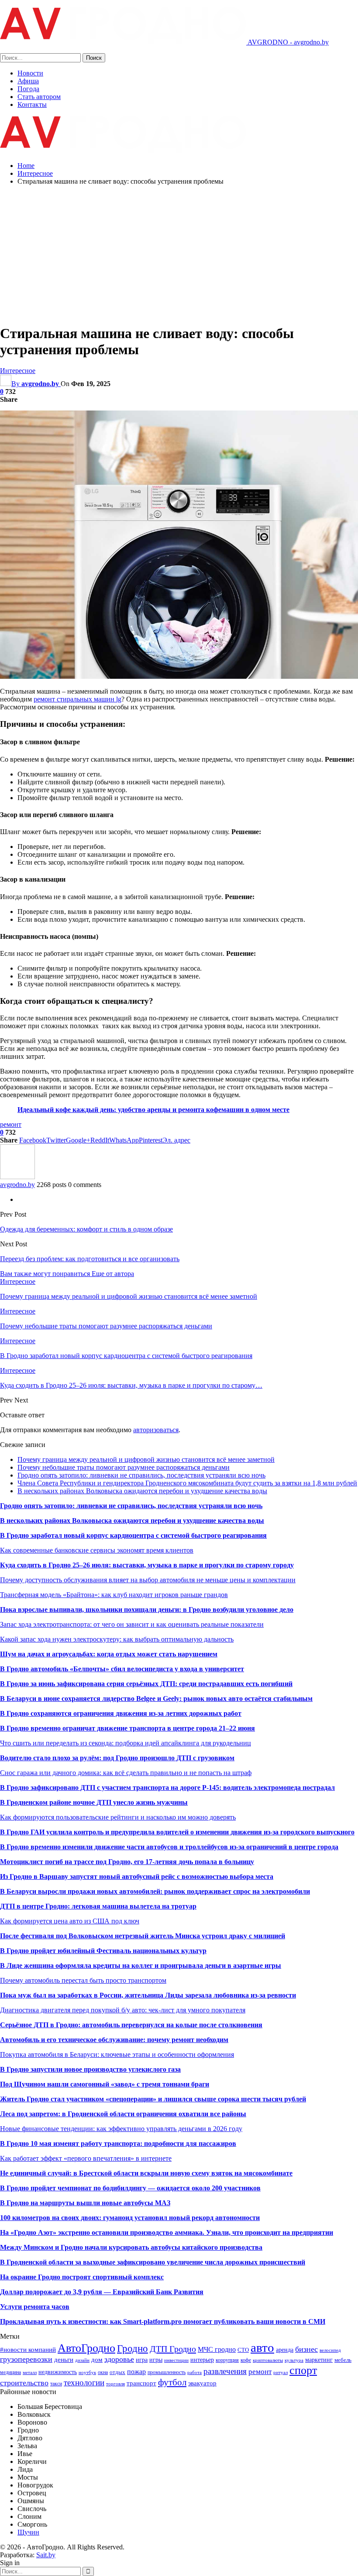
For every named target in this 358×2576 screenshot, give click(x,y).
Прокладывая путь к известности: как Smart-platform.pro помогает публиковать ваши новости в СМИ (163, 2321)
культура (294, 2360)
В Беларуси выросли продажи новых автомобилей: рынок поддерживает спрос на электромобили (155, 1891)
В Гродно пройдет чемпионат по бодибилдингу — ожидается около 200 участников (130, 2188)
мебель (343, 2360)
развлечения (225, 2371)
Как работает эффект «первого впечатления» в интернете (86, 2158)
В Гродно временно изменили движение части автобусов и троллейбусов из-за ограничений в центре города (169, 1847)
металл (30, 2372)
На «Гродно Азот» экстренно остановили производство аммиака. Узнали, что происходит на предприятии (167, 2232)
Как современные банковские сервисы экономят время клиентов (97, 1550)
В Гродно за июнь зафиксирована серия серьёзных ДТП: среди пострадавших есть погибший (146, 1684)
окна (103, 2372)
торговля (115, 2384)
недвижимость (58, 2372)
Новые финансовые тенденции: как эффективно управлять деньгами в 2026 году (121, 2129)
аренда (285, 2350)
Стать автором (39, 97)
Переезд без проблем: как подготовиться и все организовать (90, 1259)
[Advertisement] (179, 253)
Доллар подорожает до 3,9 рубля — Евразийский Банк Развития (102, 2292)
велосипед (330, 2350)
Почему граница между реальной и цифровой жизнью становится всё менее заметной (146, 1459)
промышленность (167, 2372)
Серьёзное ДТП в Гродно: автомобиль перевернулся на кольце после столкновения (131, 2025)
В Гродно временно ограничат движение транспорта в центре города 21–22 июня (127, 1728)
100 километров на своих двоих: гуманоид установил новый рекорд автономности (130, 2218)
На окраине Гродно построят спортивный (67, 2277)
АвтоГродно (86, 2348)
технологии (84, 2383)
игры (156, 2360)
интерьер (202, 2360)
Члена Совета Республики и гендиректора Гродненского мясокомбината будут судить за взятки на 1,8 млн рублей (187, 1483)
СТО (243, 2350)
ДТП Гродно (173, 2349)
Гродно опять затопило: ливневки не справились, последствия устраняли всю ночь (141, 1475)
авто (262, 2347)
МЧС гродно (217, 2349)
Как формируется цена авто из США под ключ (70, 1921)
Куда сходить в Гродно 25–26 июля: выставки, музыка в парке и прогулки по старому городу (147, 1565)
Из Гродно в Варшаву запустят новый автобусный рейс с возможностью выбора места (137, 1876)
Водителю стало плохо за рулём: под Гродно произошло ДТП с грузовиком (117, 1758)
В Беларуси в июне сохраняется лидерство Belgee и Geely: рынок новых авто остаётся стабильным (156, 1699)
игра (142, 2360)
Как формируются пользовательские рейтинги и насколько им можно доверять (118, 1817)
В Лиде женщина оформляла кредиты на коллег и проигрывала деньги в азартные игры (141, 1965)
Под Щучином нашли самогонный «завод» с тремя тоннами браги (105, 2084)
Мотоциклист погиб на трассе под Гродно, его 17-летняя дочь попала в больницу (127, 1862)
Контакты (32, 104)
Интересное (18, 371)
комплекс (149, 2277)
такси (56, 2384)
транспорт (141, 2383)
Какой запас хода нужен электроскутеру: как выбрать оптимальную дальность (117, 1639)
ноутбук (87, 2372)
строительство (24, 2383)
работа (194, 2372)
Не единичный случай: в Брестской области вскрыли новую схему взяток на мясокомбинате (146, 2173)
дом (97, 2359)
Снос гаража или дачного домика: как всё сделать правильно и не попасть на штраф (126, 1773)
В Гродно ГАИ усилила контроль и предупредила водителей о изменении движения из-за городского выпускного (177, 1832)
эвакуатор (202, 2383)
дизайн (82, 2360)
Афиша (28, 81)
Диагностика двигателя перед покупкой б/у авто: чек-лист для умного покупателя (123, 2010)
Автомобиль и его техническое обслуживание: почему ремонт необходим (114, 2040)
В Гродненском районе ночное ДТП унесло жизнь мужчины (94, 1802)
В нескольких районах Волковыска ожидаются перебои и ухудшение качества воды (142, 1491)
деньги (64, 2359)
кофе (246, 2360)
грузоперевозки (26, 2359)
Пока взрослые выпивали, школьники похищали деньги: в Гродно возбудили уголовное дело (147, 1610)
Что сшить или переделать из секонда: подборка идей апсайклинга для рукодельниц (126, 1743)
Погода (28, 89)
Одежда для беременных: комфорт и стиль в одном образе (86, 1229)
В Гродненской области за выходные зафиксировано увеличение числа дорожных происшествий (153, 2262)
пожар (136, 2372)
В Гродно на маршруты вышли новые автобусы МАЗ (85, 2203)
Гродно (133, 2348)
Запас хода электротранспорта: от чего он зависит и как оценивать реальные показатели (132, 1624)
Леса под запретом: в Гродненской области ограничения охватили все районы (123, 2114)
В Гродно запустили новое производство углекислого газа (90, 2069)
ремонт (11, 1124)
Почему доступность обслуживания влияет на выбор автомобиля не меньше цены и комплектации (148, 1580)
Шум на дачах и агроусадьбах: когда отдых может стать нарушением (109, 1654)
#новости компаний (28, 2349)
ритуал (281, 2372)
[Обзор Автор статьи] (17, 1177)
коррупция (227, 2360)
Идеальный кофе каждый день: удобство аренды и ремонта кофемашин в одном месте (153, 1110)
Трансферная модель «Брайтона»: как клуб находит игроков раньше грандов (114, 1595)
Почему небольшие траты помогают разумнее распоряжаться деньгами (124, 1467)
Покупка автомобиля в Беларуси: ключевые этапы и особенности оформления (117, 2054)
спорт (303, 2370)
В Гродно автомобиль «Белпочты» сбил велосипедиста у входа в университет (122, 1669)
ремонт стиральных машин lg (77, 699)
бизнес (306, 2349)
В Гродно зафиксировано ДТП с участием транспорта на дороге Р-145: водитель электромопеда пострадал (167, 1787)
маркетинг (319, 2360)
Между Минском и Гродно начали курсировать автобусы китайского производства (131, 2247)
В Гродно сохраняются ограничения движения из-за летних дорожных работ (121, 1713)
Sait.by (46, 2555)
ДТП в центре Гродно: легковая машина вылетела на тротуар (98, 1906)
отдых (117, 2372)
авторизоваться (156, 1430)
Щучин (28, 2532)
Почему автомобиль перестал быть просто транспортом (83, 1980)
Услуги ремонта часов (35, 2307)
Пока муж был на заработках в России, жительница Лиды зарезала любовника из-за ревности (148, 1995)
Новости (30, 73)
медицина (10, 2372)
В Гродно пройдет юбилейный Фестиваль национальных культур (103, 1951)
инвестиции (176, 2360)
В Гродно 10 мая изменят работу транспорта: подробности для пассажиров (118, 2143)
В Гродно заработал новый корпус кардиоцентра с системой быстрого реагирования (133, 1535)
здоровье (119, 2359)
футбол (172, 2382)
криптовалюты (268, 2360)
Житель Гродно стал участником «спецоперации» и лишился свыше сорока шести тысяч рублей (153, 2099)
